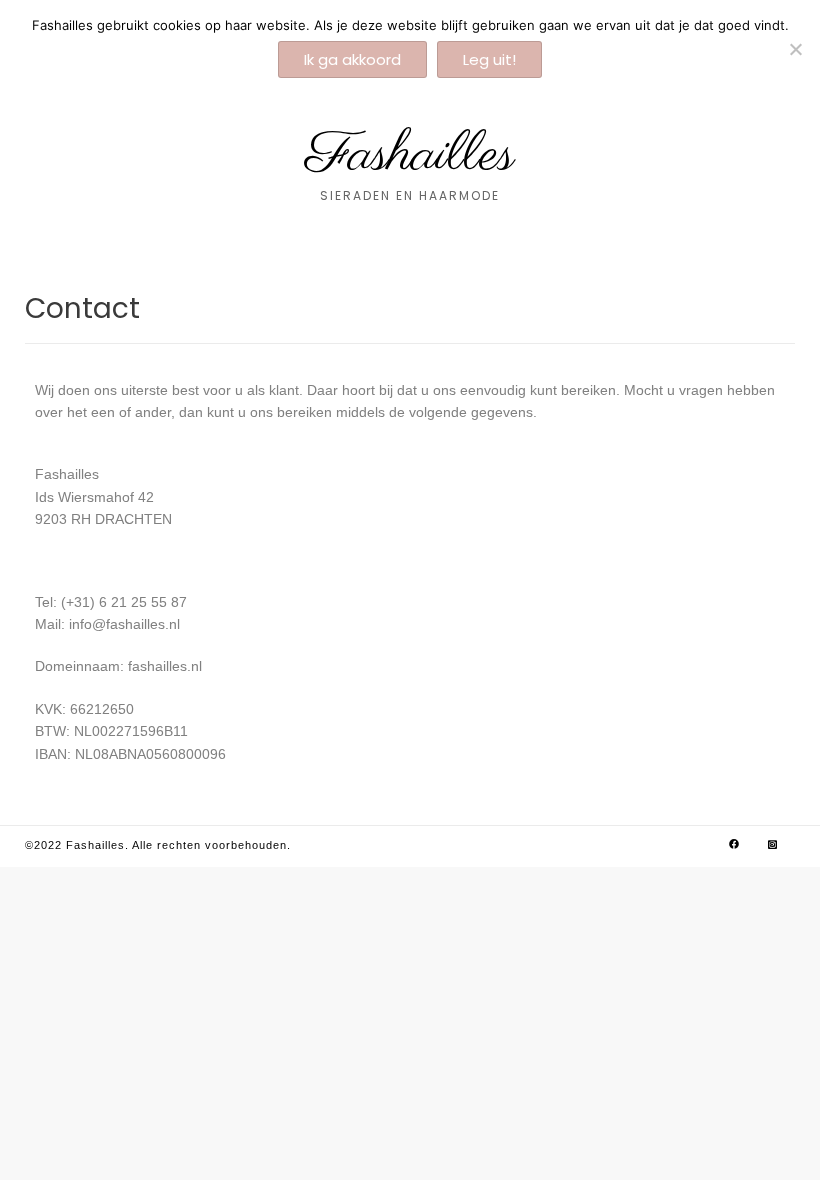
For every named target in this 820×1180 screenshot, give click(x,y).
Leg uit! (489, 59)
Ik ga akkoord (352, 59)
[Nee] (795, 49)
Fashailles (410, 156)
